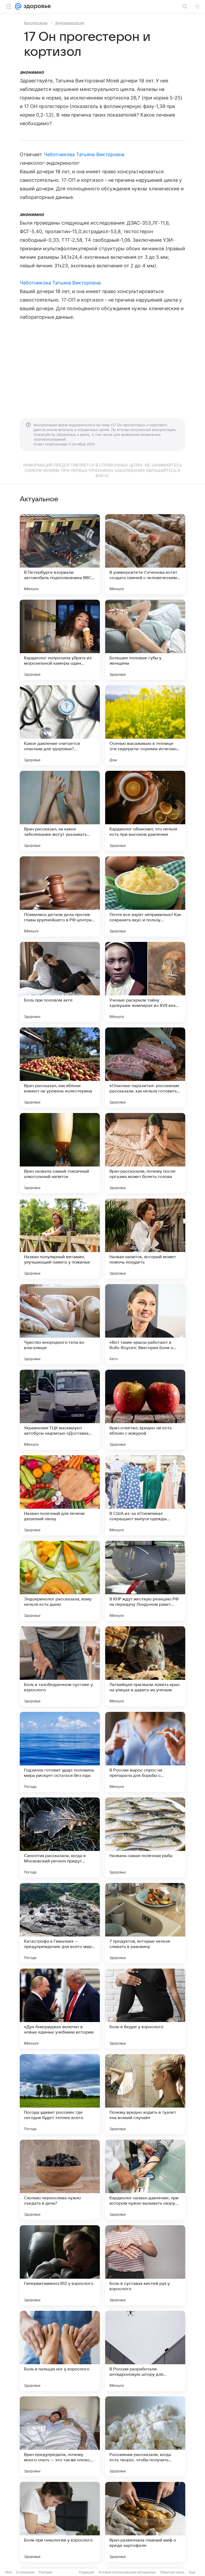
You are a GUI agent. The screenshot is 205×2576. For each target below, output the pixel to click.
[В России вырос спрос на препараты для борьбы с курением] (145, 1752)
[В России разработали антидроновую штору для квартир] (145, 2351)
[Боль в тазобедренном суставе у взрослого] (60, 1666)
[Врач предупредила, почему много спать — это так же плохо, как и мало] (60, 2436)
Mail (9, 2572)
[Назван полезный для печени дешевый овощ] (60, 1495)
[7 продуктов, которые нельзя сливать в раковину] (145, 1923)
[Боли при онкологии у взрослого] (60, 2522)
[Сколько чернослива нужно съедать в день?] (60, 2180)
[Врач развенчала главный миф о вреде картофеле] (145, 2522)
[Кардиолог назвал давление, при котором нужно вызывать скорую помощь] (145, 2180)
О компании (25, 2572)
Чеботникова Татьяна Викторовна (84, 154)
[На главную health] (36, 6)
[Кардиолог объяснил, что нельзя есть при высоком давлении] (145, 811)
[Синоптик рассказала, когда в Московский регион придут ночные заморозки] (60, 1838)
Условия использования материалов (127, 2572)
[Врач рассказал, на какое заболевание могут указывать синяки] (60, 811)
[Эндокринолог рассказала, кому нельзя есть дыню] (60, 1581)
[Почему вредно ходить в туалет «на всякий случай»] (145, 2094)
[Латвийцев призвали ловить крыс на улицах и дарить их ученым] (145, 1666)
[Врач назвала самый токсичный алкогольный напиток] (60, 1153)
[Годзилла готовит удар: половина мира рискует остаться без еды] (60, 1752)
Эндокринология (70, 23)
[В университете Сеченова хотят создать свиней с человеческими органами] (145, 554)
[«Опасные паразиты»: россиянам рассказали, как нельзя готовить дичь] (145, 1068)
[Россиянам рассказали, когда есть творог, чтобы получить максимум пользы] (145, 2436)
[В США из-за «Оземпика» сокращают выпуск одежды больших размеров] (145, 1495)
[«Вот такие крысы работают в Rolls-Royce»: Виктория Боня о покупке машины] (145, 1324)
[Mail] (18, 6)
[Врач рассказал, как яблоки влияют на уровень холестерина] (60, 1068)
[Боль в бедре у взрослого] (145, 2009)
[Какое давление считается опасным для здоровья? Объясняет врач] (60, 725)
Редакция (87, 2572)
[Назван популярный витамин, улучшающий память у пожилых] (60, 1239)
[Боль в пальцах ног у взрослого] (60, 2351)
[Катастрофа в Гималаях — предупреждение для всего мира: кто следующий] (60, 1923)
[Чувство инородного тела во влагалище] (60, 1324)
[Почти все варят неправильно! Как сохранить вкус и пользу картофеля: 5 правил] (145, 896)
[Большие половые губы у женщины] (145, 640)
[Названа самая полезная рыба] (145, 1838)
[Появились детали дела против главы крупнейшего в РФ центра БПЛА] (60, 896)
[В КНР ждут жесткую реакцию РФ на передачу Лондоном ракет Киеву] (145, 1581)
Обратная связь (172, 2572)
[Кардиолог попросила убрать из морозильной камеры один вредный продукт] (60, 640)
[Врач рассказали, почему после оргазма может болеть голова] (145, 1153)
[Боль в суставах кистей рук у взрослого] (145, 2265)
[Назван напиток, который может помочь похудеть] (145, 1239)
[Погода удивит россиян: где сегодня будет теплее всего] (60, 2094)
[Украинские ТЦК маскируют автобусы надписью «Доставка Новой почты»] (60, 1410)
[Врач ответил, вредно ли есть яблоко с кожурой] (145, 1410)
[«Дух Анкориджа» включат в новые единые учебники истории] (60, 2009)
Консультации (36, 23)
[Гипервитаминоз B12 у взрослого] (60, 2265)
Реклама (46, 2572)
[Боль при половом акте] (60, 982)
